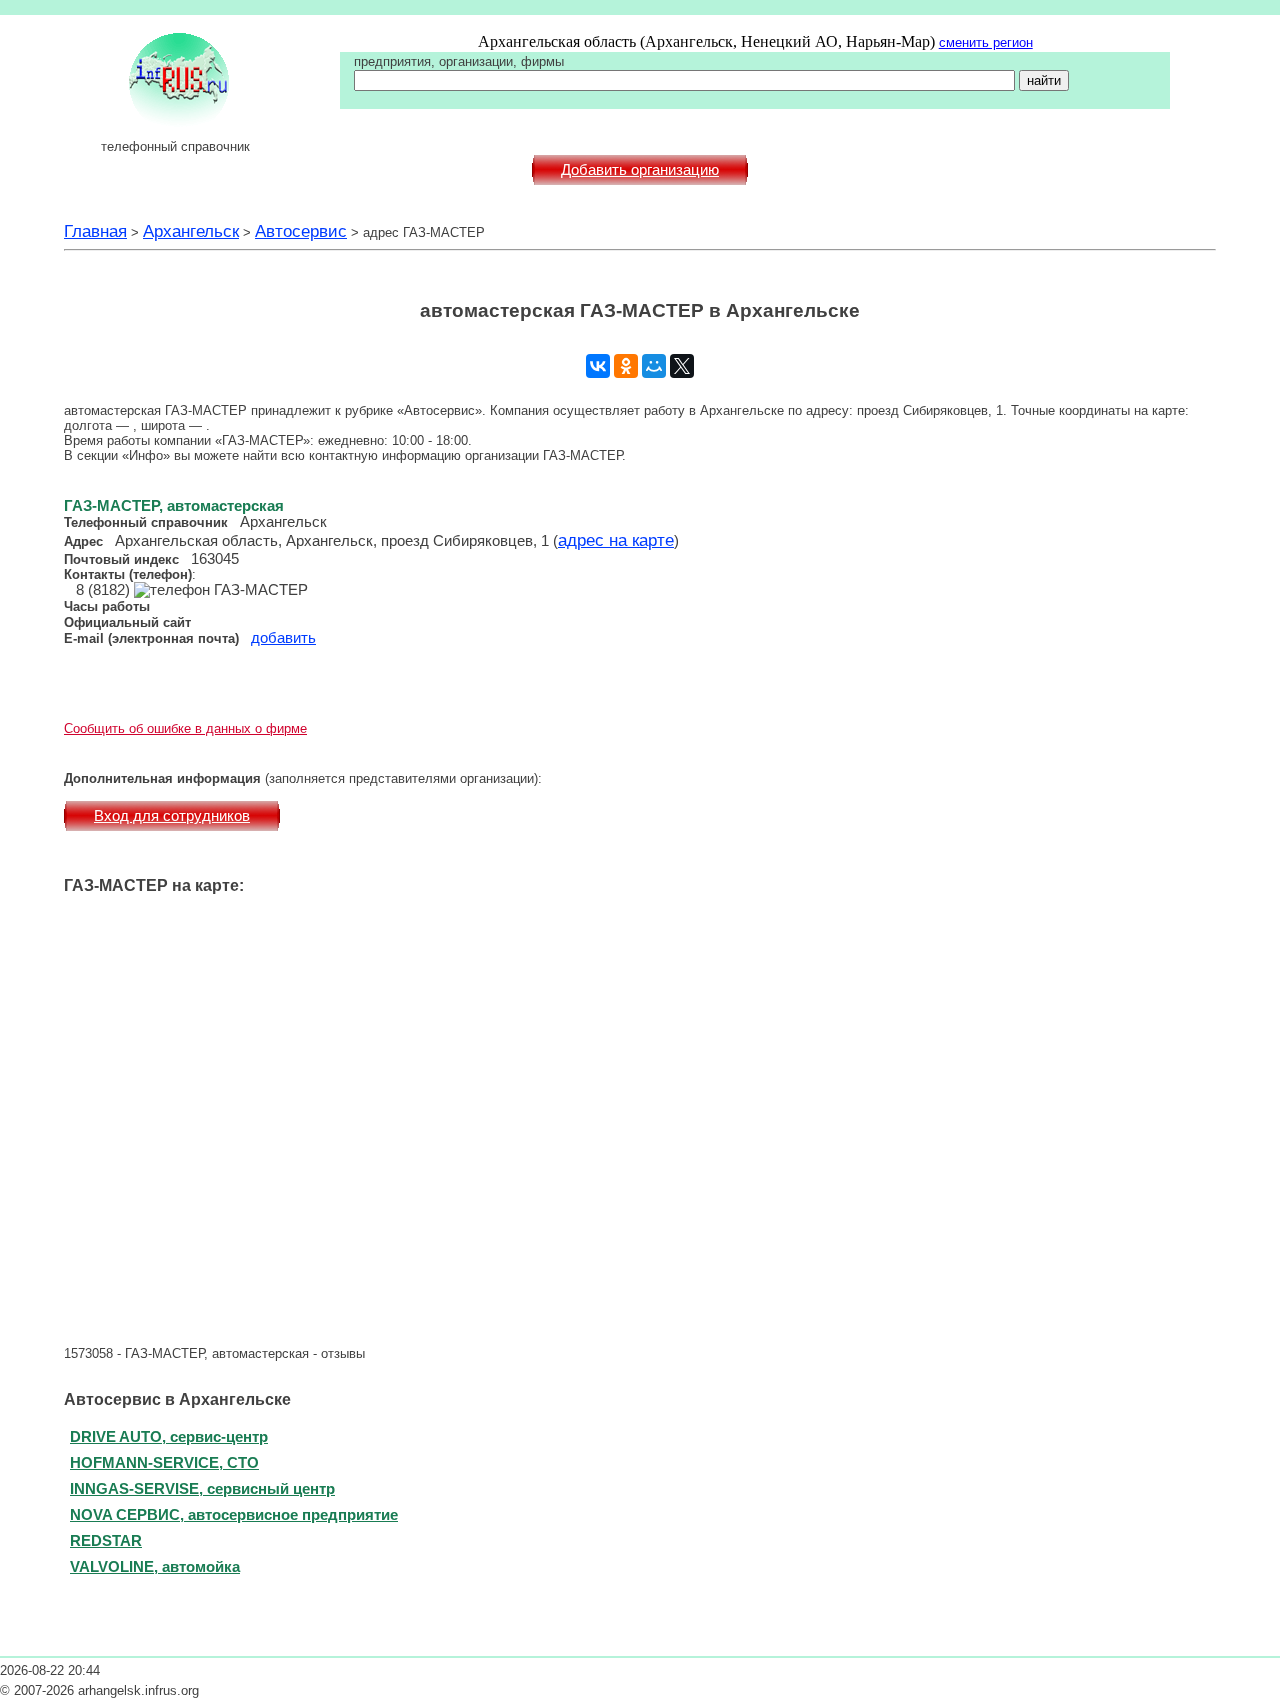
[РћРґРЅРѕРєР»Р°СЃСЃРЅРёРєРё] (626, 366)
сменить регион (986, 42)
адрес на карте (616, 540)
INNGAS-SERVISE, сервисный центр (202, 1488)
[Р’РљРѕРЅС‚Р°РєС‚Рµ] (598, 366)
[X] (682, 366)
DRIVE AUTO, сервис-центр (169, 1436)
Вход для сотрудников (172, 816)
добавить (283, 638)
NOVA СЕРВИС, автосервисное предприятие (234, 1514)
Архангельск (191, 231)
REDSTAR (106, 1540)
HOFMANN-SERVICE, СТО (164, 1462)
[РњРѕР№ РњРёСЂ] (654, 366)
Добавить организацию (640, 170)
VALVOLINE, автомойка (155, 1566)
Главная (95, 231)
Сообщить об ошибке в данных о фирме (185, 728)
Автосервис (301, 231)
